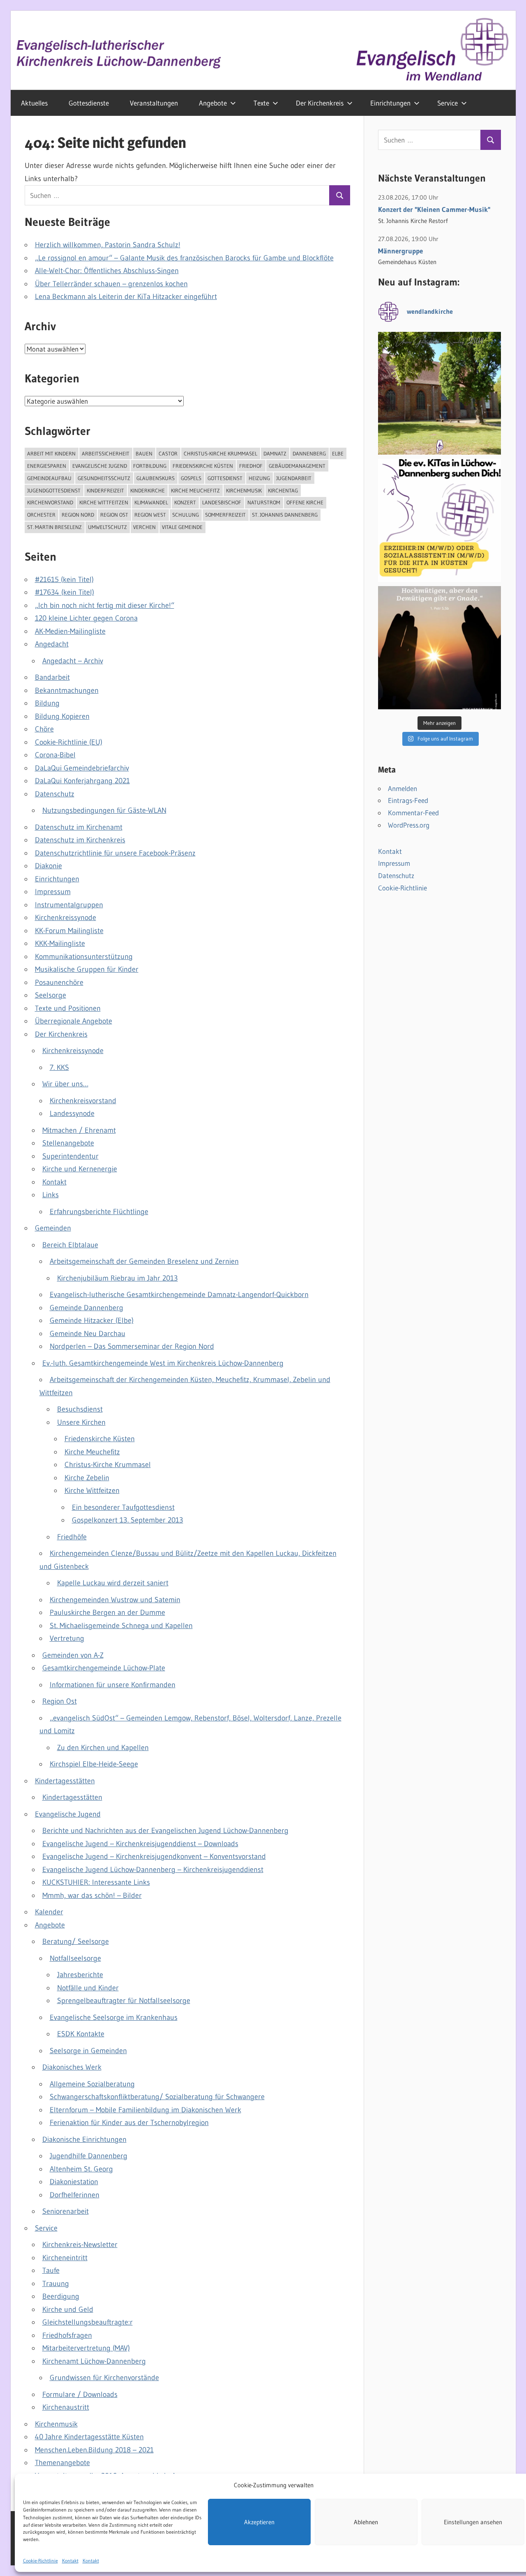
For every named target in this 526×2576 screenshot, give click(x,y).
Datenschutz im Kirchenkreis (80, 840)
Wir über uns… (65, 1084)
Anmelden (403, 788)
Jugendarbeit (294, 478)
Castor (168, 453)
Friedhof (251, 466)
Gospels (191, 478)
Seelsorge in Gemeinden (88, 2051)
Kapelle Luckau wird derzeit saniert (113, 1583)
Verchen (144, 527)
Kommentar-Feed (413, 813)
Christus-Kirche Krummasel (220, 453)
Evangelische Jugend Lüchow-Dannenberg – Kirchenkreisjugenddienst (153, 1870)
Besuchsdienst (80, 1409)
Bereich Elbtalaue (70, 1245)
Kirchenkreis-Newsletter (80, 2245)
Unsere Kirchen (81, 1422)
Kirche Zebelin (87, 1478)
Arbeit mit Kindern (51, 453)
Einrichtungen (390, 103)
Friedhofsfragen (67, 2335)
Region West (150, 515)
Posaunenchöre (59, 982)
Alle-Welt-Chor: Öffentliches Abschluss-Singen (107, 271)
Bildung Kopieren (62, 716)
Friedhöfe (72, 1537)
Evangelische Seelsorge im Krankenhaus (114, 2017)
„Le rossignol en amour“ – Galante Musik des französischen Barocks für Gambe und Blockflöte (184, 258)
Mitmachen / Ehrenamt (79, 1130)
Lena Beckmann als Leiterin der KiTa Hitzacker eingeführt (126, 297)
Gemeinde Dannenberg (87, 1308)
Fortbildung (150, 466)
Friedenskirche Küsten (203, 466)
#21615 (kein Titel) (64, 580)
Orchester (41, 515)
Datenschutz (55, 794)
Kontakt (70, 2560)
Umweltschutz (107, 527)
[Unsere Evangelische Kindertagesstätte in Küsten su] (440, 520)
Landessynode (72, 1113)
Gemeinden (53, 1228)
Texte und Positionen (68, 1008)
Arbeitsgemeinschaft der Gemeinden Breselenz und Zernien (144, 1261)
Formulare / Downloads (80, 2394)
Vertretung (67, 1638)
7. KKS (59, 1067)
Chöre (44, 729)
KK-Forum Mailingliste (69, 931)
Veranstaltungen (154, 103)
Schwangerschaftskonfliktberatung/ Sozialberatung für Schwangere (157, 2097)
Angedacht (52, 644)
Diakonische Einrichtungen (84, 2139)
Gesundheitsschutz (104, 478)
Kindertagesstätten (65, 1781)
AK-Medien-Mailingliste (70, 631)
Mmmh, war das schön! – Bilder (92, 1895)
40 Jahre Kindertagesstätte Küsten (89, 2437)
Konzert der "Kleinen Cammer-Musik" (434, 209)
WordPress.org (409, 825)
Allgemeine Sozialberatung (92, 2084)
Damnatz (275, 453)
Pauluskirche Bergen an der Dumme (107, 1612)
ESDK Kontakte (81, 2034)
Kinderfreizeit (105, 490)
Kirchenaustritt (66, 2407)
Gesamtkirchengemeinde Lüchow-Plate (104, 1668)
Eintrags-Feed (408, 800)
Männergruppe (400, 251)
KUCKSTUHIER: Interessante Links (96, 1882)
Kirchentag (283, 490)
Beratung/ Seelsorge (76, 1941)
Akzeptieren (259, 2522)
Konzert (185, 502)
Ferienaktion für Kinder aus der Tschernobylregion (129, 2123)
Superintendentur (70, 1156)
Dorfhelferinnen (75, 2195)
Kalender (49, 1912)
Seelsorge (51, 995)
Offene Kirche (305, 502)
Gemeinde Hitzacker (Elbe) (92, 1320)
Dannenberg (309, 453)
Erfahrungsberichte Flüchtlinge (99, 1212)
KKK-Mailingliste (60, 943)
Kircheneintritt (65, 2258)
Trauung (56, 2284)
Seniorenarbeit (66, 2211)
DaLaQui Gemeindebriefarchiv (82, 768)
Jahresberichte (80, 1975)
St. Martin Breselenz (54, 527)
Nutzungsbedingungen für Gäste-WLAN (104, 810)
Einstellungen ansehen (473, 2522)
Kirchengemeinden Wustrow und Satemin (115, 1600)
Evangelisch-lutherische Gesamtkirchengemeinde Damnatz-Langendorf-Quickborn (179, 1295)
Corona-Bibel (55, 755)
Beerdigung (61, 2296)
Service (448, 103)
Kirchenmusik (244, 490)
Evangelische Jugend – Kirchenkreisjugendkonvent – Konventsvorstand (154, 1856)
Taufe (51, 2270)
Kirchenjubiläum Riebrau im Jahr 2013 (118, 1278)
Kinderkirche (148, 490)
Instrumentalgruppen (69, 905)
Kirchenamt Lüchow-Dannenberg (94, 2361)
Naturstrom (264, 502)
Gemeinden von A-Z (73, 1655)
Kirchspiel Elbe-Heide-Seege (94, 1764)
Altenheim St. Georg (81, 2169)
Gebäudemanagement (297, 466)
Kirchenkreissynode (66, 918)
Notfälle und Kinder (88, 1988)
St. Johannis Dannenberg (285, 515)
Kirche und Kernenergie (80, 1169)
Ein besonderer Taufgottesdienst (123, 1507)
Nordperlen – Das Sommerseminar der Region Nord (132, 1346)
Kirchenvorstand (50, 502)
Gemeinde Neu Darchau (88, 1334)
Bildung (47, 703)
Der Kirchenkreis (320, 103)
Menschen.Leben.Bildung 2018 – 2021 (94, 2450)
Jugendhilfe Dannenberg (89, 2156)
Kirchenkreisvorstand (83, 1101)
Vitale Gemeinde (182, 527)
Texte (261, 103)
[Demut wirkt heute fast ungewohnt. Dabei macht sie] (440, 648)
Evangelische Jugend (100, 466)
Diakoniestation (74, 2182)
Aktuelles (34, 103)
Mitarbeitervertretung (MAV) (86, 2348)
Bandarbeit (52, 677)
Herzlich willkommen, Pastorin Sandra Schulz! (108, 245)
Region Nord (78, 515)
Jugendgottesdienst (54, 490)
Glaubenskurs (156, 478)
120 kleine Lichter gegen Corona (86, 618)
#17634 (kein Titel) (65, 592)
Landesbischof (222, 502)
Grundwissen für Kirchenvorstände (104, 2378)
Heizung (259, 478)
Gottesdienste (89, 103)
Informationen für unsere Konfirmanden (113, 1685)
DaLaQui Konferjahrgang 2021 (82, 781)
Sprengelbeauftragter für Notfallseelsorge (124, 2001)
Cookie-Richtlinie (40, 2560)
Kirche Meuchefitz (195, 490)
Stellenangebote (68, 1143)
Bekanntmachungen (67, 690)
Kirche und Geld (68, 2309)
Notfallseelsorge (75, 1958)
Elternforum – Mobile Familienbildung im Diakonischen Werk (145, 2110)
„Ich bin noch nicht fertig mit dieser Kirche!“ (105, 605)
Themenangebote (62, 2463)
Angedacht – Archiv (73, 661)
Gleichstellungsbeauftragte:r (88, 2322)
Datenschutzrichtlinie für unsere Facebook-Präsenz (115, 853)
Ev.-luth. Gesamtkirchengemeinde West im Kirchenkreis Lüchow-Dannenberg (163, 1363)
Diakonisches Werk (72, 2067)
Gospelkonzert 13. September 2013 (128, 1520)
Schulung (186, 515)
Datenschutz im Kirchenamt (79, 827)
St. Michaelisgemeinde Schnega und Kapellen (121, 1626)
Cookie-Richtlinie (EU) (69, 742)
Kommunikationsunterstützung (84, 957)
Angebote (213, 103)
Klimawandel (151, 502)
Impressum (53, 892)
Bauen (144, 453)
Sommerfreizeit (225, 515)
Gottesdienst (225, 478)
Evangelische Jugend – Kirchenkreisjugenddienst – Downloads (140, 1844)
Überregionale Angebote (74, 1021)
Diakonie (48, 866)
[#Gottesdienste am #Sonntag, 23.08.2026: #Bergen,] (440, 393)
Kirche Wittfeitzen (104, 502)
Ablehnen (366, 2522)
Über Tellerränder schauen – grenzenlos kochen (111, 284)
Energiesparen (47, 466)
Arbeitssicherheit (106, 453)
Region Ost (114, 515)
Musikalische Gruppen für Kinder (87, 969)
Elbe (338, 453)
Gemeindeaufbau (49, 478)
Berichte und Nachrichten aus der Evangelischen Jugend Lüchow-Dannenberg (165, 1831)
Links (51, 1195)
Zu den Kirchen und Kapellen (103, 1748)
